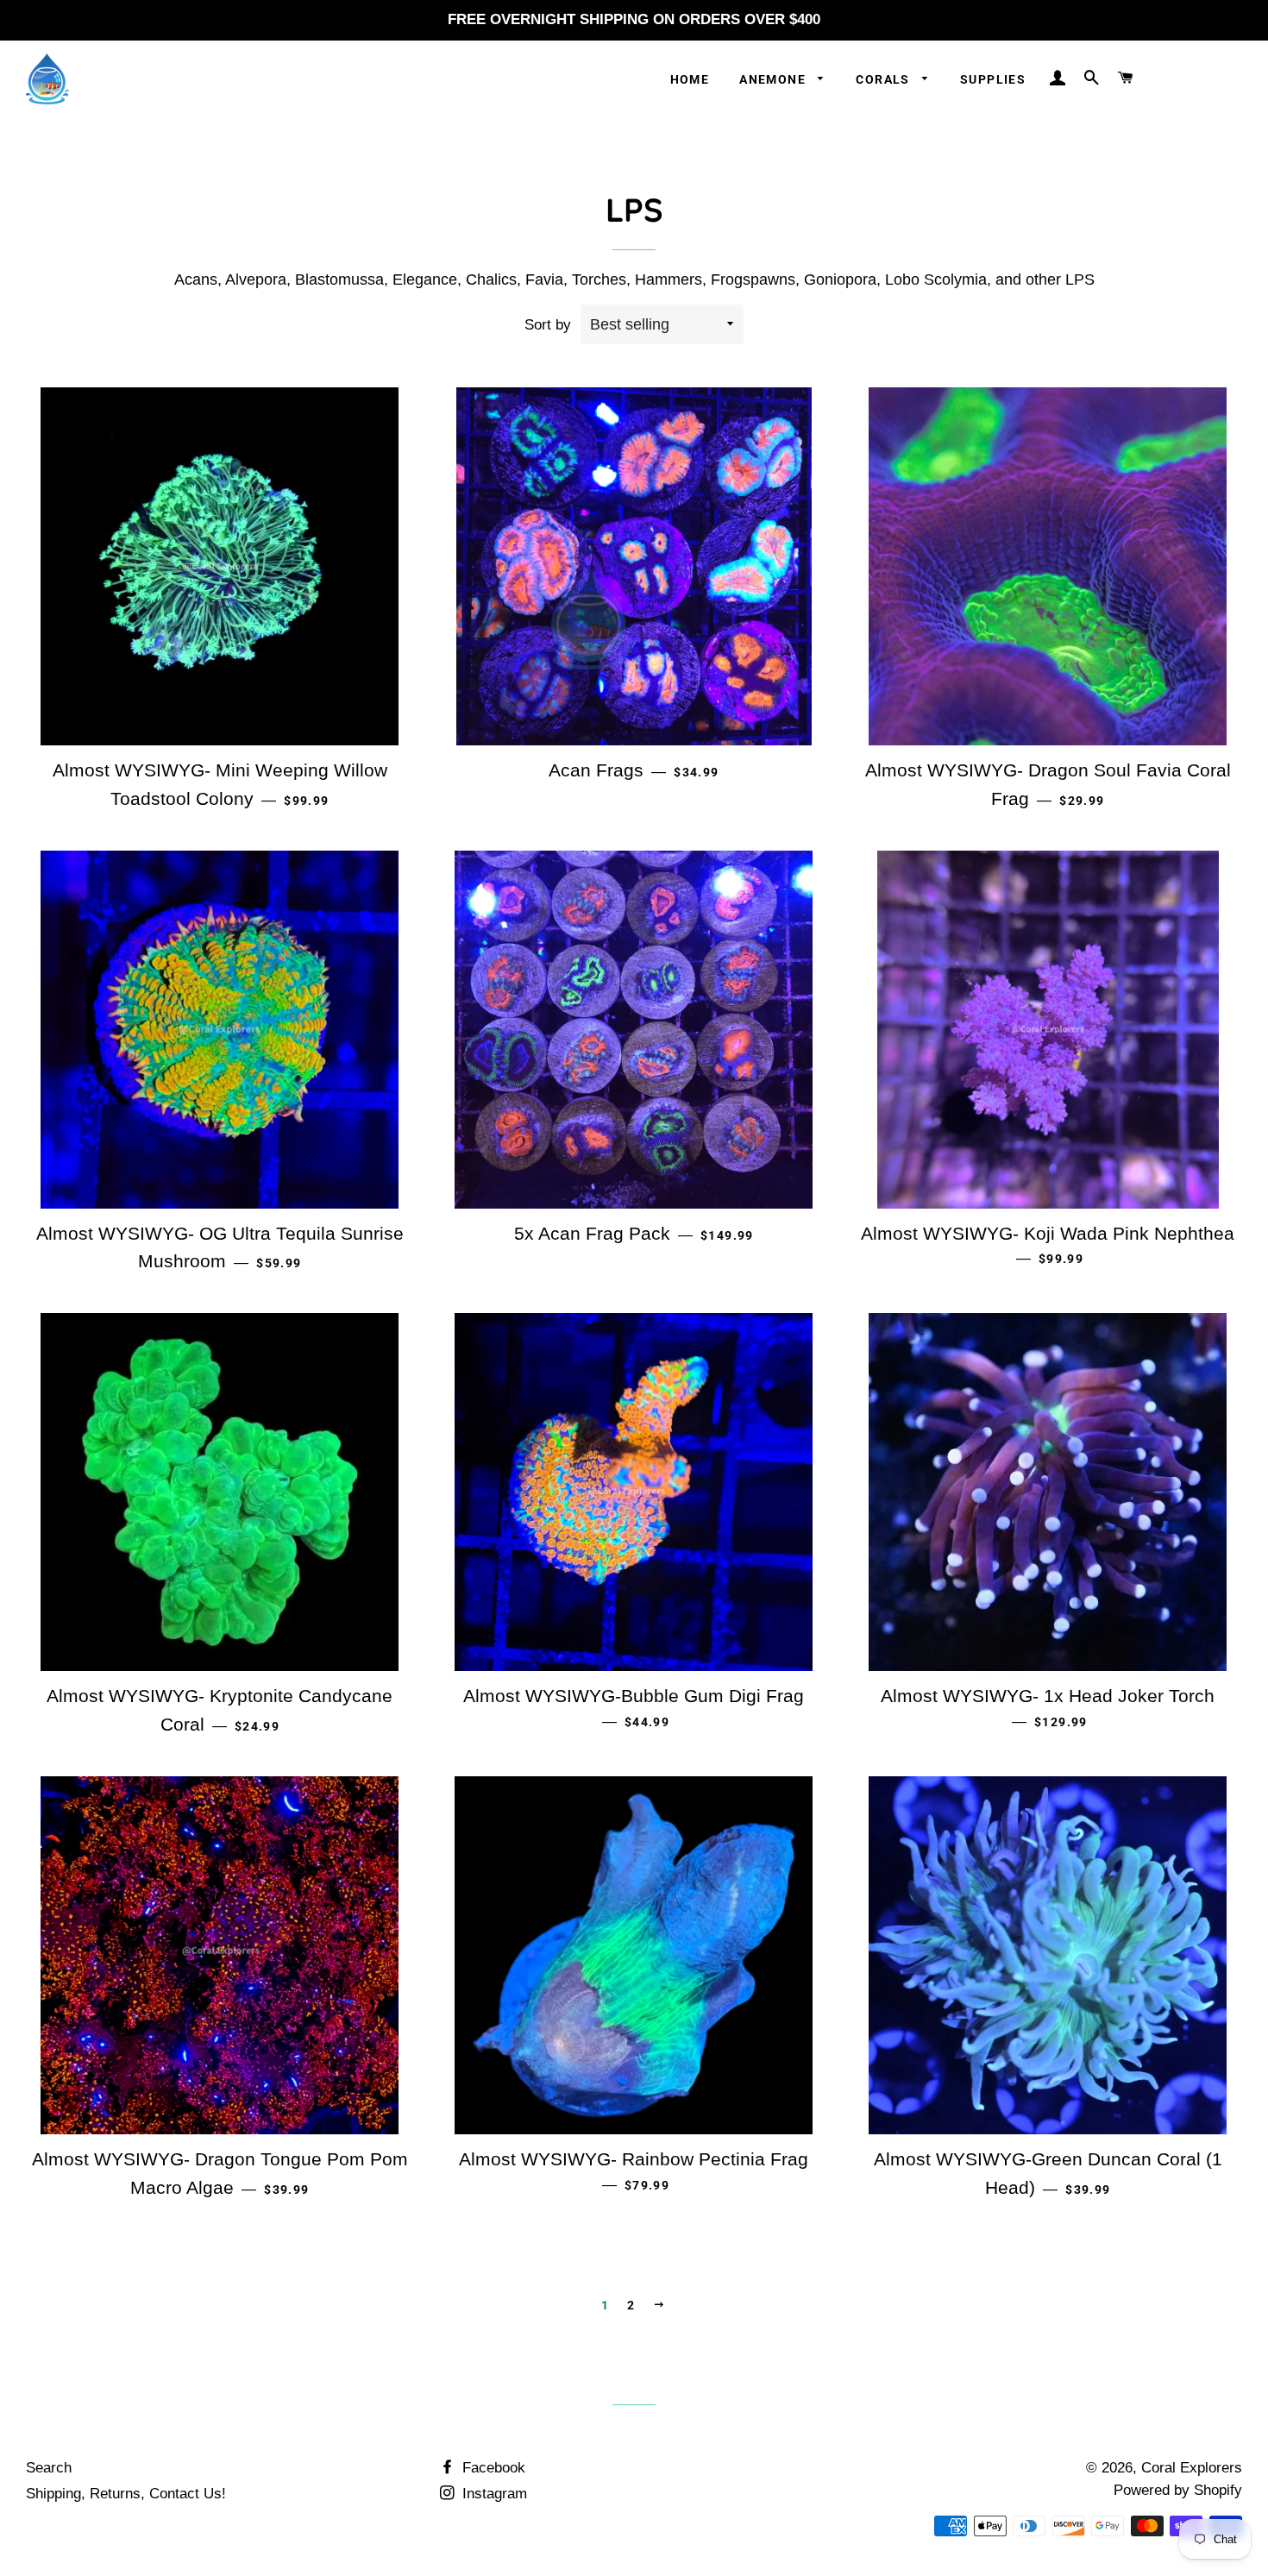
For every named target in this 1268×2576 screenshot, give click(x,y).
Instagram (493, 2494)
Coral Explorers (1192, 2468)
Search (49, 2468)
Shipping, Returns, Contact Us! (126, 2494)
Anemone (774, 79)
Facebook (492, 2468)
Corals (885, 79)
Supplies (993, 79)
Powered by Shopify (1178, 2490)
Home (690, 79)
